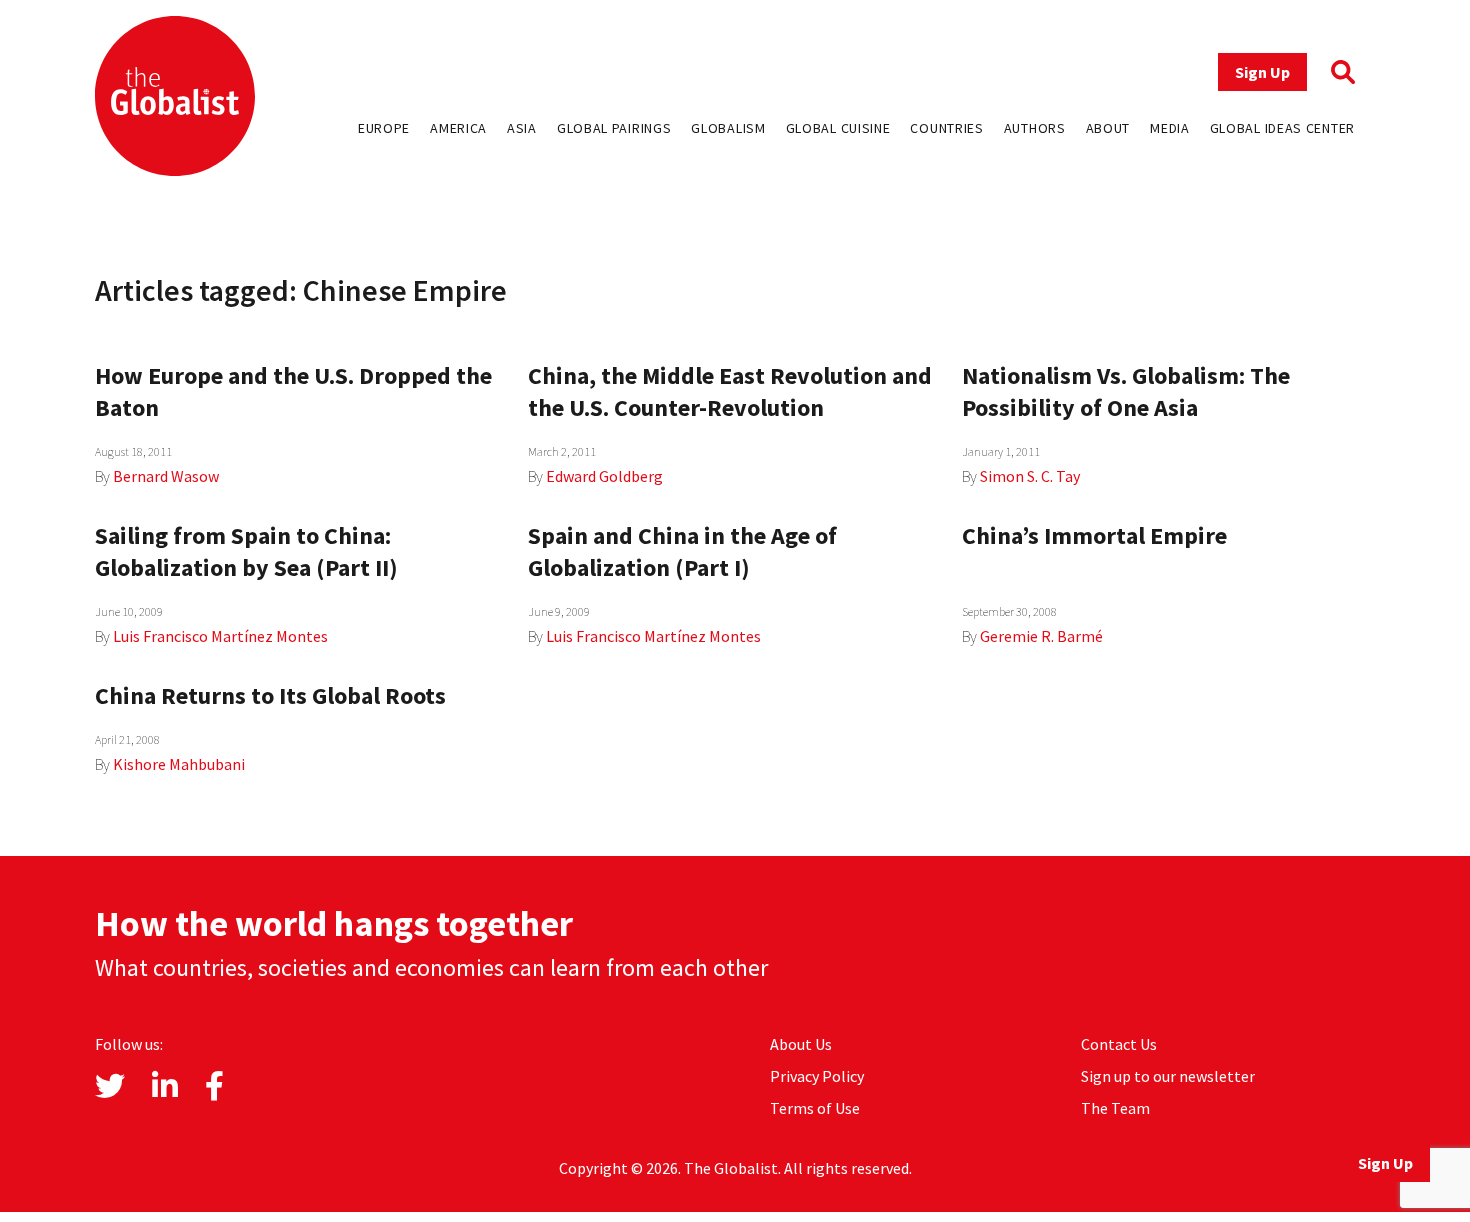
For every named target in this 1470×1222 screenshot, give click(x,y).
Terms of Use (815, 1108)
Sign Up (1262, 72)
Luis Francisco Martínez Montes (220, 636)
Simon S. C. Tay (1030, 476)
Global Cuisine (838, 128)
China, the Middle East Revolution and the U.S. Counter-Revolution (730, 391)
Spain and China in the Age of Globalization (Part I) (682, 551)
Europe (384, 128)
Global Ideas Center (1282, 128)
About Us (801, 1044)
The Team (1115, 1108)
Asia (522, 128)
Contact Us (1119, 1044)
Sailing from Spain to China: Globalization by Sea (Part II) (246, 551)
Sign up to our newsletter (1168, 1076)
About (1108, 128)
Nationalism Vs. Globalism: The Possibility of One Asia (1126, 391)
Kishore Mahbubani (179, 764)
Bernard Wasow (166, 476)
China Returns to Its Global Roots (270, 695)
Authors (1035, 128)
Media (1170, 128)
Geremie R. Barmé (1041, 636)
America (458, 128)
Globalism (728, 128)
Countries (946, 128)
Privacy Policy (817, 1076)
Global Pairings (614, 128)
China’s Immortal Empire (1094, 535)
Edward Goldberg (604, 476)
